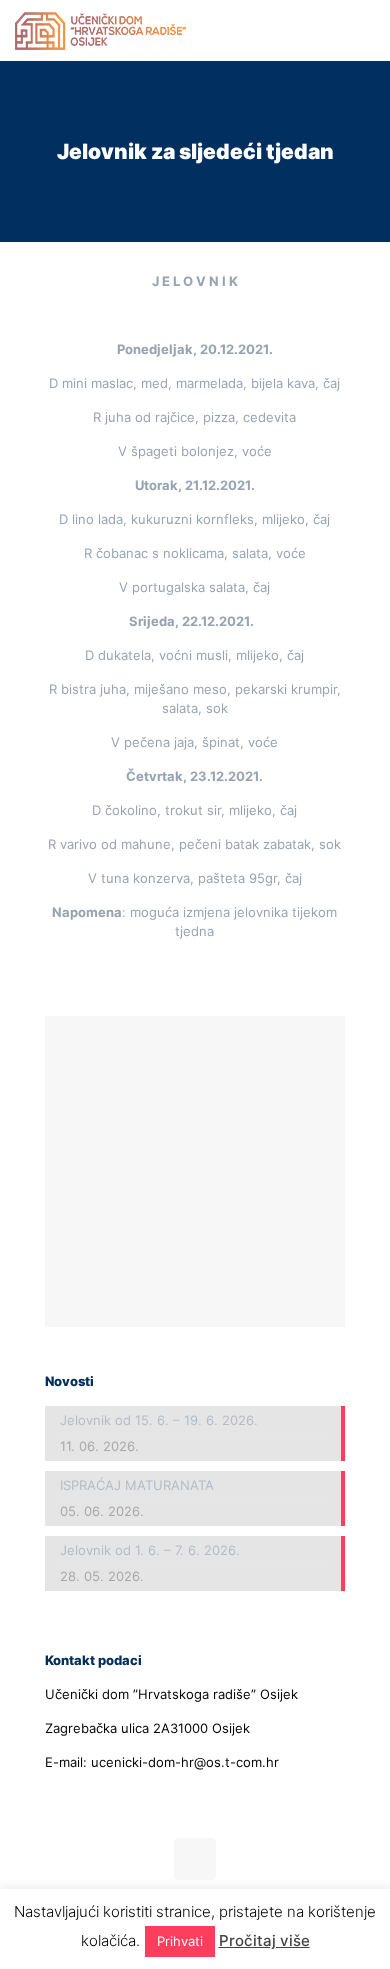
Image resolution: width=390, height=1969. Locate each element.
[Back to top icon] (195, 1859)
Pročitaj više (264, 1940)
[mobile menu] (363, 30)
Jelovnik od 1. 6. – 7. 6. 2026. (150, 1550)
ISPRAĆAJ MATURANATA (137, 1485)
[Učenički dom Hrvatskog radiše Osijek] (100, 30)
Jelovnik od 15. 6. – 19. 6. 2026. (159, 1420)
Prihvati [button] (180, 1941)
